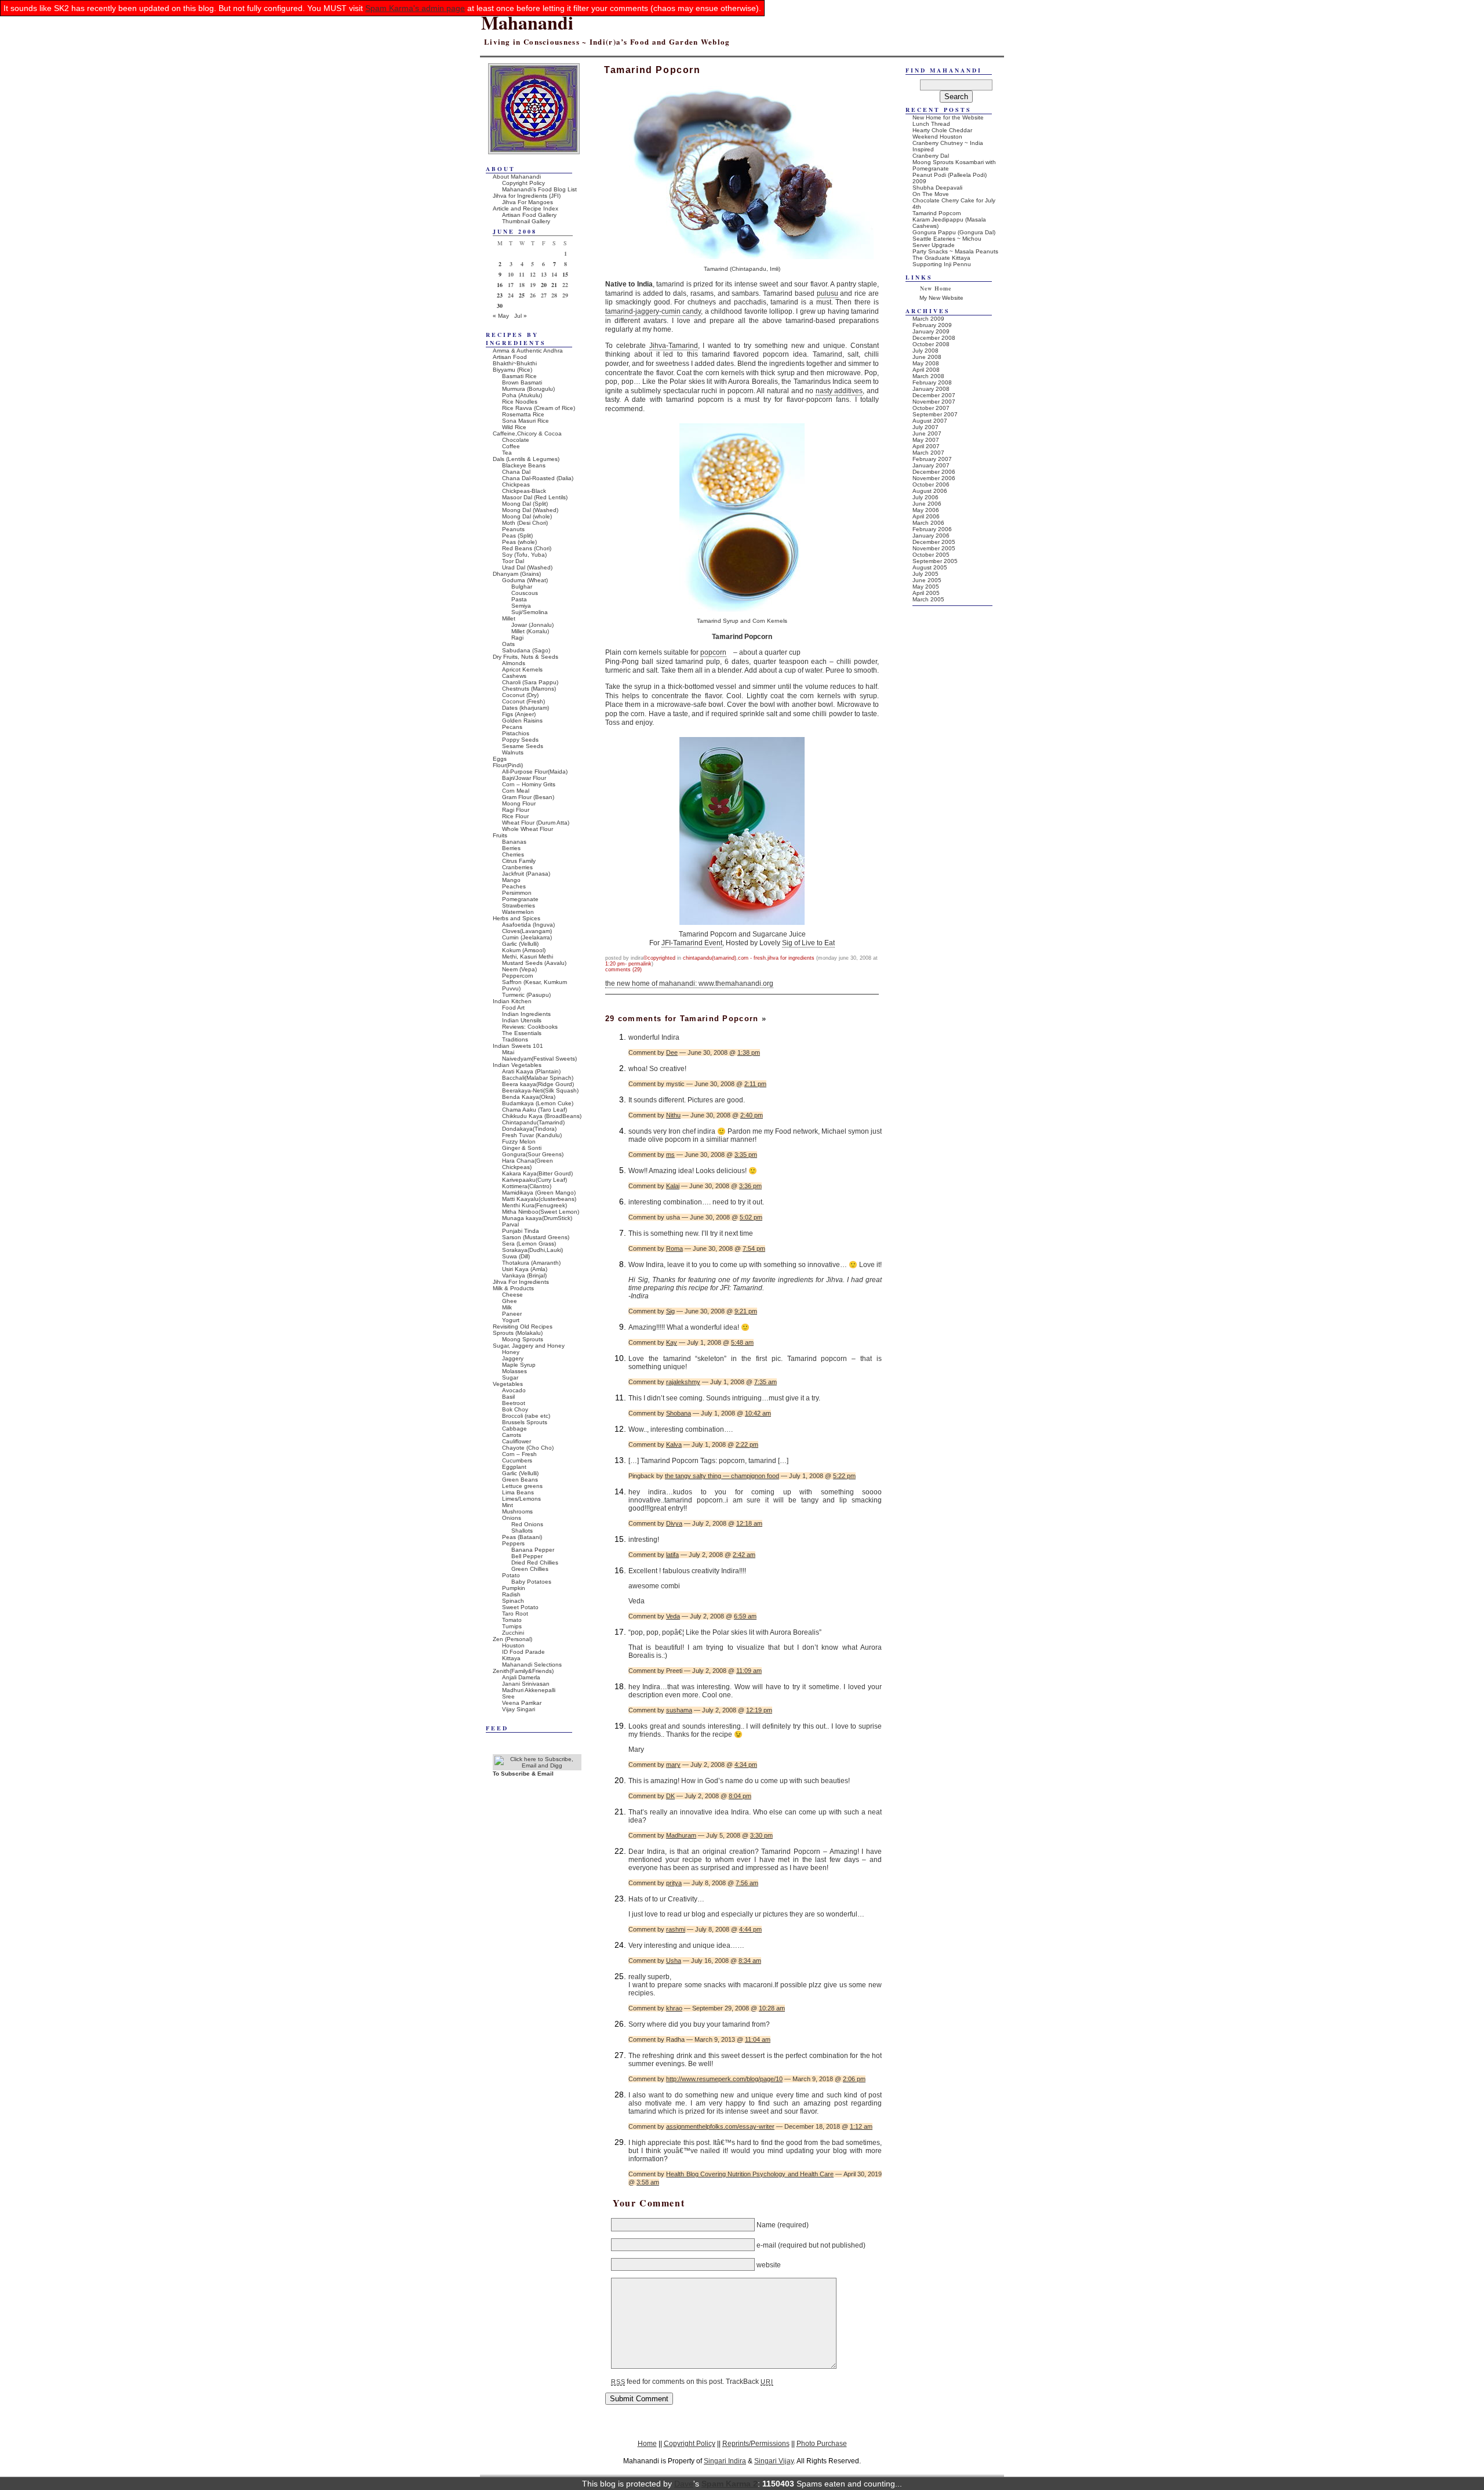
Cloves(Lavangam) (527, 931)
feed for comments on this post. (668, 2382)
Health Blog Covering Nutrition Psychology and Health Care (750, 2174)
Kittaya (511, 1658)
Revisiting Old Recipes (523, 1326)
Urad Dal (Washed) (527, 567)
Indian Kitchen (512, 1001)
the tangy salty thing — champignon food (722, 1476)
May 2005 (926, 587)
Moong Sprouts (523, 1339)
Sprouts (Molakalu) (518, 1333)
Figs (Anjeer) (519, 714)
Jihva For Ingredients (791, 958)
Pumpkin (514, 1588)
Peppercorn (518, 976)
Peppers (513, 1543)
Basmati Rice (519, 376)
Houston (513, 1645)
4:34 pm (746, 1765)
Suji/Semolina (530, 612)
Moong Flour (519, 803)
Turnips (512, 1626)
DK (670, 1796)
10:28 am (772, 2008)
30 (500, 306)
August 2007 (930, 421)
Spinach (513, 1601)
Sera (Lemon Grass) (529, 1244)
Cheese (512, 1295)
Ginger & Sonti (522, 1148)
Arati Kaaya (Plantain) (531, 1071)
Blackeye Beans (524, 465)
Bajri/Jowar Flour (524, 778)
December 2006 (934, 472)
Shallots (522, 1531)
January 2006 (931, 536)
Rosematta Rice (523, 414)
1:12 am (861, 2126)
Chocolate (516, 440)
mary (673, 1765)
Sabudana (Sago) (526, 650)
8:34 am (750, 1961)
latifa (672, 1555)
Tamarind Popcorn (937, 213)
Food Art (513, 1008)
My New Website (941, 298)
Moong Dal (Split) (525, 504)
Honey (511, 1352)
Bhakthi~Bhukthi (515, 363)
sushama (679, 1710)
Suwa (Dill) (516, 1256)
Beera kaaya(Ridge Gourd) (538, 1084)
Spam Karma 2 (730, 2484)
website (769, 2264)
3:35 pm (746, 1155)
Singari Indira (725, 2461)
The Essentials (522, 1033)
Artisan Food (510, 357)
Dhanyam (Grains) (517, 574)
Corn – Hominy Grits (529, 784)
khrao (674, 2008)
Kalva (674, 1444)
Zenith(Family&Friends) (523, 1671)
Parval (510, 1224)
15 (565, 274)
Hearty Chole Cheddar (942, 130)
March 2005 (928, 599)
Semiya (521, 606)
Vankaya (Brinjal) (524, 1275)
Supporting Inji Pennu (942, 264)
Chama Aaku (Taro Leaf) (534, 1110)
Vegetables (508, 1384)
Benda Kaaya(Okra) (529, 1097)
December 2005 (934, 542)
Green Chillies (530, 1569)
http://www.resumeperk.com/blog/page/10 (724, 2079)
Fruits (500, 835)
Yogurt (511, 1320)
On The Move (931, 194)
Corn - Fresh (752, 958)
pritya (674, 1883)
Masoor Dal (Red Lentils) (535, 497)
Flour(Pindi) (508, 765)
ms (670, 1155)
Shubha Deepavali (937, 188)
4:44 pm (750, 1929)
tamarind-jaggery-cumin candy (653, 311)
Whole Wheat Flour (528, 829)
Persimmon (517, 893)
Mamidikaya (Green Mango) (539, 1193)
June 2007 (927, 433)
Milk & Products (513, 1288)
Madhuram (681, 1835)
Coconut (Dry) (520, 695)
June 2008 (927, 357)
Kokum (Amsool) (524, 950)
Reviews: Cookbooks (530, 1027)
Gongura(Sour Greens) (533, 1154)
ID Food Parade (523, 1652)
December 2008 (934, 338)
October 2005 (931, 555)
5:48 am (742, 1342)
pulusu (828, 293)
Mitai (508, 1052)
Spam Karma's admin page (415, 8)
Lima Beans (518, 1492)
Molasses (514, 1371)
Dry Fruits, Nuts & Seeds (525, 657)
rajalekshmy (683, 1382)
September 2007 (935, 414)
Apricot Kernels (522, 669)
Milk (507, 1307)
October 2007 (931, 408)
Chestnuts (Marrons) (529, 689)
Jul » (521, 316)
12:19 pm (759, 1710)
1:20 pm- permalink (628, 964)
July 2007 (925, 427)
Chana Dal (516, 472)
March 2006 (928, 523)
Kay (672, 1342)
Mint (508, 1505)
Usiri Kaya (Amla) (525, 1269)
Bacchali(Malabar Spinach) (538, 1078)
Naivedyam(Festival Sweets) (539, 1059)
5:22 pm (844, 1476)
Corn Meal (516, 791)
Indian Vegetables (517, 1065)
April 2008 (926, 370)
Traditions (515, 1039)
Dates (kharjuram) (525, 708)
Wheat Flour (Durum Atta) (536, 823)
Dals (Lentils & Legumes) (526, 459)
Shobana (679, 1413)
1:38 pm (749, 1052)
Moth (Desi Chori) (525, 523)
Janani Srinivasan (526, 1684)
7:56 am (747, 1883)
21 (554, 285)
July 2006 (925, 497)
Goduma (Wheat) (525, 580)
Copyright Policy (523, 183)
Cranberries (517, 867)
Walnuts (513, 752)
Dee (672, 1052)
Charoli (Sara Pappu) (530, 682)
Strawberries (519, 905)
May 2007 (926, 440)
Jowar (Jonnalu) (532, 625)
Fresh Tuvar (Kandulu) (532, 1135)
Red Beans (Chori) (527, 548)
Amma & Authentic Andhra (528, 351)
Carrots (512, 1435)
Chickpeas (516, 484)
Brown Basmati (522, 382)
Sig (670, 1311)
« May (501, 316)
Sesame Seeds (523, 746)
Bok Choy (515, 1409)
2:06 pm (854, 2079)
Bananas (514, 842)
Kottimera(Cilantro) (527, 1186)
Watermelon (518, 912)
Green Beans (520, 1480)
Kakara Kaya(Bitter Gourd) (537, 1173)
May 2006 (926, 510)
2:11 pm (755, 1084)
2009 (919, 181)
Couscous (525, 593)
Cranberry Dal (931, 156)
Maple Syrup (519, 1365)
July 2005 (925, 574)
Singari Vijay (774, 2461)
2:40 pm (752, 1115)
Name (766, 2225)
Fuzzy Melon (519, 1141)
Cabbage (514, 1429)
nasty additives (839, 391)
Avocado (514, 1390)
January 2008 (931, 389)
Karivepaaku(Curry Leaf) (534, 1180)
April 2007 (926, 446)
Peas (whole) (519, 542)
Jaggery (513, 1358)
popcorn (713, 652)
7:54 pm (754, 1248)
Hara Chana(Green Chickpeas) (528, 1164)
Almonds (514, 663)
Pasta (519, 599)
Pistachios (516, 733)
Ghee (510, 1301)
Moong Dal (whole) (527, 516)
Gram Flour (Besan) (528, 797)
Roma (674, 1248)
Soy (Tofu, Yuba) (524, 555)
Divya (674, 1523)
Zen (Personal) (512, 1639)
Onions (512, 1518)
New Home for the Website (948, 117)
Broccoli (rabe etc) (526, 1416)
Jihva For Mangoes (528, 202)
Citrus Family (519, 861)
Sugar (510, 1378)
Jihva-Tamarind (674, 346)
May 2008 (926, 363)
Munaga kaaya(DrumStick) (537, 1218)
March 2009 (928, 319)
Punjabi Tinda (521, 1231)
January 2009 (931, 331)
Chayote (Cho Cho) (528, 1448)
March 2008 (928, 376)
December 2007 (934, 395)
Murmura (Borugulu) (528, 389)
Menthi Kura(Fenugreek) (534, 1205)
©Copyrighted (659, 958)
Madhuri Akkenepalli (529, 1690)
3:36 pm (750, 1186)
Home (647, 2443)
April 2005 (926, 593)
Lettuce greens (522, 1486)
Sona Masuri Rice (525, 421)
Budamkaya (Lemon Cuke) (538, 1103)
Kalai (673, 1186)
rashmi (676, 1929)
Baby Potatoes (531, 1582)
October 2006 (931, 484)
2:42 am (744, 1555)
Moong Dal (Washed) (530, 510)
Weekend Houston (937, 137)
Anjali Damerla (521, 1677)
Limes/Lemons (521, 1499)
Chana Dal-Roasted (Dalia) (538, 478)
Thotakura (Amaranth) (531, 1263)
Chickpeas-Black (524, 491)
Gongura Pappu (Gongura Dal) (954, 232)
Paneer (512, 1314)
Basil (508, 1397)
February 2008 (932, 382)
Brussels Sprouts (525, 1422)
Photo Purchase (822, 2443)
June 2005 (927, 580)
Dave (684, 2484)
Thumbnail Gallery (526, 221)
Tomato (512, 1620)
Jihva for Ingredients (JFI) (527, 196)
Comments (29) (623, 970)
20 (544, 285)
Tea (507, 453)
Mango (511, 880)
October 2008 (931, 344)
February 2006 (932, 529)
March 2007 (928, 453)
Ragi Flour (516, 810)
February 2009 (932, 325)
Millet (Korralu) (530, 631)
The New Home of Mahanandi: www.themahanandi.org (689, 983)
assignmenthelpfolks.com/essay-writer (720, 2126)
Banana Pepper (533, 1550)
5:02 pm (751, 1217)
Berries (511, 848)
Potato (511, 1575)
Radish (511, 1594)
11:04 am (758, 2039)
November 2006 (934, 478)
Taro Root (515, 1614)
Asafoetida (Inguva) (528, 925)
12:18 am (749, 1523)
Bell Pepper (527, 1556)
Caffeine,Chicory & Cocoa (527, 433)
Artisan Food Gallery (529, 215)
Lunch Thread (931, 124)
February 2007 (932, 459)
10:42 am (758, 1413)
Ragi (517, 638)
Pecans (512, 727)
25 (522, 295)
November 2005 (934, 548)
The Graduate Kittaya (941, 258)
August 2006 (930, 491)
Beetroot (514, 1403)
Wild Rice (514, 427)
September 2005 (935, 561)
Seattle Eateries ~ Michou (947, 239)
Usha (674, 1961)
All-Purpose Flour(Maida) (535, 772)
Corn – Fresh (519, 1454)
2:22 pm (747, 1444)
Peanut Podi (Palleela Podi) (950, 175)
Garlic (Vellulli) (520, 944)
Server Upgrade (934, 245)
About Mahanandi (517, 177)
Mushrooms (517, 1511)
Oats (508, 644)
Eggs (500, 759)
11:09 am (749, 1671)
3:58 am (648, 2182)
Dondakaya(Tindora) (529, 1129)
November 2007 (934, 402)
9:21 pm (746, 1311)
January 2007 (931, 465)
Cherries (513, 854)
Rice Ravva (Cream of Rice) (539, 408)
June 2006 (927, 504)
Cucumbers (517, 1460)
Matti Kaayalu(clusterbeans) (539, 1199)
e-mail (766, 2245)
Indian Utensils (522, 1020)
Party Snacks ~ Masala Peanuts (955, 251)
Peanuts (513, 529)
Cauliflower (517, 1441)
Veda (673, 1616)
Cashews (514, 676)
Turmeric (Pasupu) (526, 995)
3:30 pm (761, 1835)
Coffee (511, 446)
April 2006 (926, 516)
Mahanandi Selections (532, 1665)
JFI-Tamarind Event (692, 943)
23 (500, 295)
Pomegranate (520, 899)
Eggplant (514, 1467)
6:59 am (745, 1616)
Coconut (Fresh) (523, 701)
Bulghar (522, 587)
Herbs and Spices (517, 918)
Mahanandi (527, 22)
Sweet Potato (520, 1607)
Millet (509, 618)
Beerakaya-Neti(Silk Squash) (540, 1090)
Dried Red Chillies (535, 1562)
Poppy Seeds (520, 740)
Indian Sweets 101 (518, 1046)
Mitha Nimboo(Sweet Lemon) (541, 1212)
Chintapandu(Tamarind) (710, 958)
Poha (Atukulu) (522, 395)
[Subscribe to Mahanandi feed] (537, 1765)
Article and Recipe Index (525, 208)
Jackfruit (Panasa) (526, 874)
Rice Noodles (520, 402)
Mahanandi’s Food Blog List (539, 189)
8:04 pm (740, 1796)
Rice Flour (515, 816)
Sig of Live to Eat (808, 943)
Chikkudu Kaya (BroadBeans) (542, 1116)
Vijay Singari (519, 1709)
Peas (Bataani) (522, 1537)
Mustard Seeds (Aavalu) (534, 963)
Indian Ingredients (526, 1014)
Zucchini (513, 1633)
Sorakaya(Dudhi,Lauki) (532, 1250)
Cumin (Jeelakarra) (527, 937)
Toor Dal (513, 561)
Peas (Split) (517, 536)
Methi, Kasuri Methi (528, 957)
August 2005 (930, 567)
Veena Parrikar (522, 1703)
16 (500, 285)
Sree (508, 1696)
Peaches (514, 886)
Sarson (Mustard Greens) (536, 1237)
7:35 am (765, 1382)
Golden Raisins (522, 720)
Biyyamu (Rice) (512, 370)
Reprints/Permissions (756, 2443)
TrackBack (749, 2382)
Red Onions (527, 1524)
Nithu (673, 1115)
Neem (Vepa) (519, 969)
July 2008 (925, 351)
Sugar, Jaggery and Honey (529, 1346)
